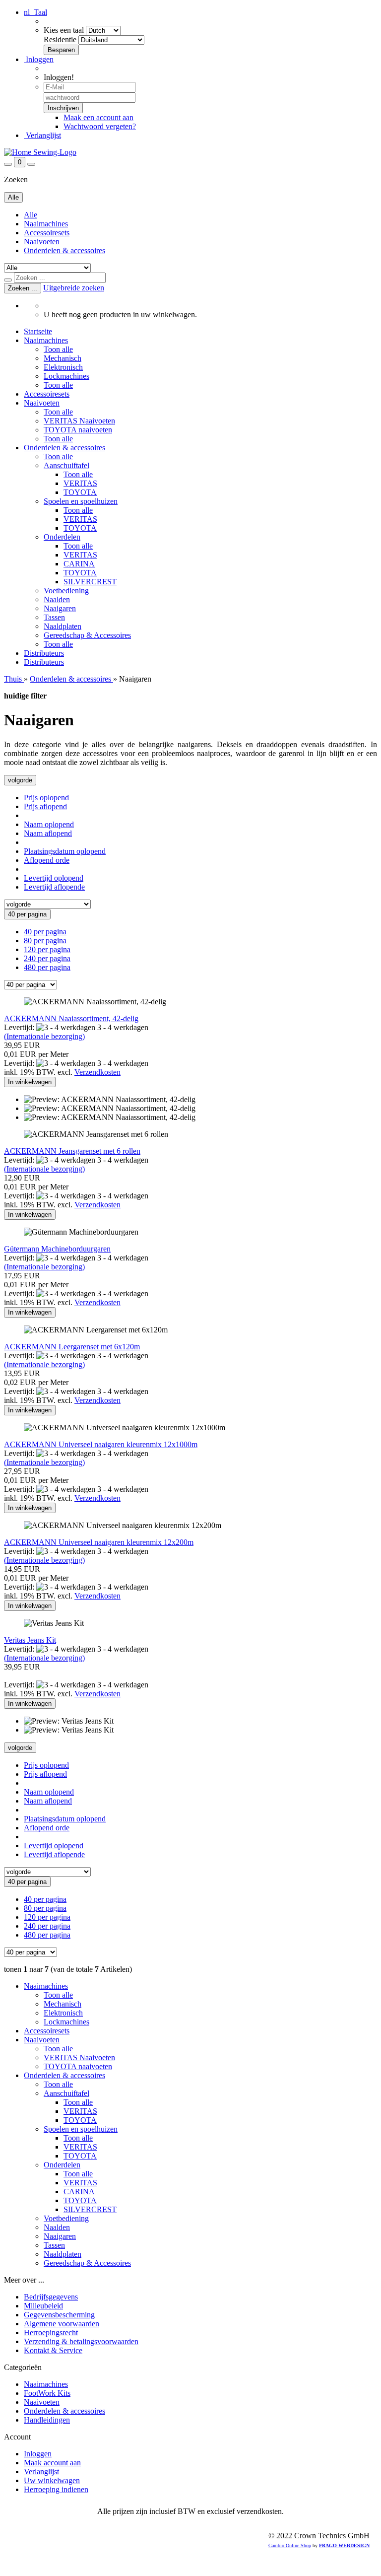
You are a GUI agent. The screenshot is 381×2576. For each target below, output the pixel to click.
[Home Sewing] (40, 152)
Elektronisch (63, 367)
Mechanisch (63, 358)
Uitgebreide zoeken (74, 288)
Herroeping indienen (56, 2489)
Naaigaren (60, 608)
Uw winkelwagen (52, 2480)
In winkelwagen (30, 1082)
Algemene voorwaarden (62, 2324)
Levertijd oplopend (54, 878)
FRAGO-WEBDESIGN (344, 2545)
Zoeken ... (23, 288)
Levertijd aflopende (54, 887)
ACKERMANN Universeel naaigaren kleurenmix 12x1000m (101, 1444)
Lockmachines (66, 376)
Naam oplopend (49, 824)
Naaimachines (46, 224)
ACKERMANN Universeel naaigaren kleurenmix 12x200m (99, 1542)
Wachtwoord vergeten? (100, 126)
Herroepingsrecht (51, 2332)
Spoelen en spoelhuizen (81, 501)
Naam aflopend (48, 833)
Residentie (60, 39)
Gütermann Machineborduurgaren (57, 1249)
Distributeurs (44, 653)
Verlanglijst (42, 135)
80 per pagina (45, 940)
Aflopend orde (47, 860)
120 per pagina (47, 949)
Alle (31, 215)
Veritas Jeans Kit (30, 1640)
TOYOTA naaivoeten (78, 430)
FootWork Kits (47, 2393)
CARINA (79, 564)
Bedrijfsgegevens (51, 2297)
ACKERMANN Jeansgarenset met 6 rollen (72, 1151)
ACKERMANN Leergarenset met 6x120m (72, 1347)
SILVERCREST (90, 582)
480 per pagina (47, 967)
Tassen (54, 617)
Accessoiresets (47, 233)
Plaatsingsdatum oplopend (65, 851)
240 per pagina (47, 958)
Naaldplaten (63, 626)
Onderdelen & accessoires (64, 250)
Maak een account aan (98, 117)
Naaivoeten (42, 242)
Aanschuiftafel (66, 465)
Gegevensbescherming (59, 2315)
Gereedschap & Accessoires (87, 635)
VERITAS (80, 483)
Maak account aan (52, 2463)
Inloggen (39, 59)
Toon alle (58, 349)
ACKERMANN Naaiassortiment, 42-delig (71, 1018)
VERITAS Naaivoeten (79, 421)
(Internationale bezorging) (44, 1036)
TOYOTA (80, 492)
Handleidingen (47, 2420)
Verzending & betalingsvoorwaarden (81, 2341)
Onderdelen (62, 537)
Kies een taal (64, 30)
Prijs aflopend (45, 806)
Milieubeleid (43, 2306)
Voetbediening (66, 591)
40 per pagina (45, 932)
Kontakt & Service (53, 2350)
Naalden (57, 599)
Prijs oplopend (46, 798)
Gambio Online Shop (290, 2545)
